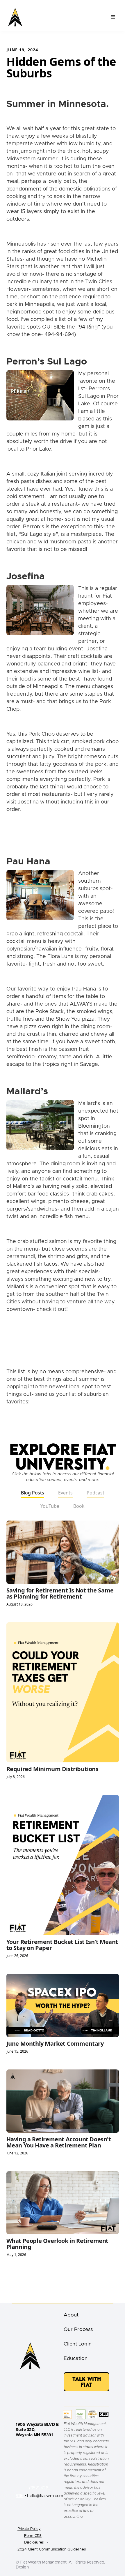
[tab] (33, 1493)
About (71, 2315)
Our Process (78, 2329)
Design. (23, 2567)
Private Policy (29, 2529)
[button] (113, 17)
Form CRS (33, 2536)
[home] (15, 17)
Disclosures (34, 2543)
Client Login (78, 2344)
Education (76, 2358)
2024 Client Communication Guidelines (52, 2549)
